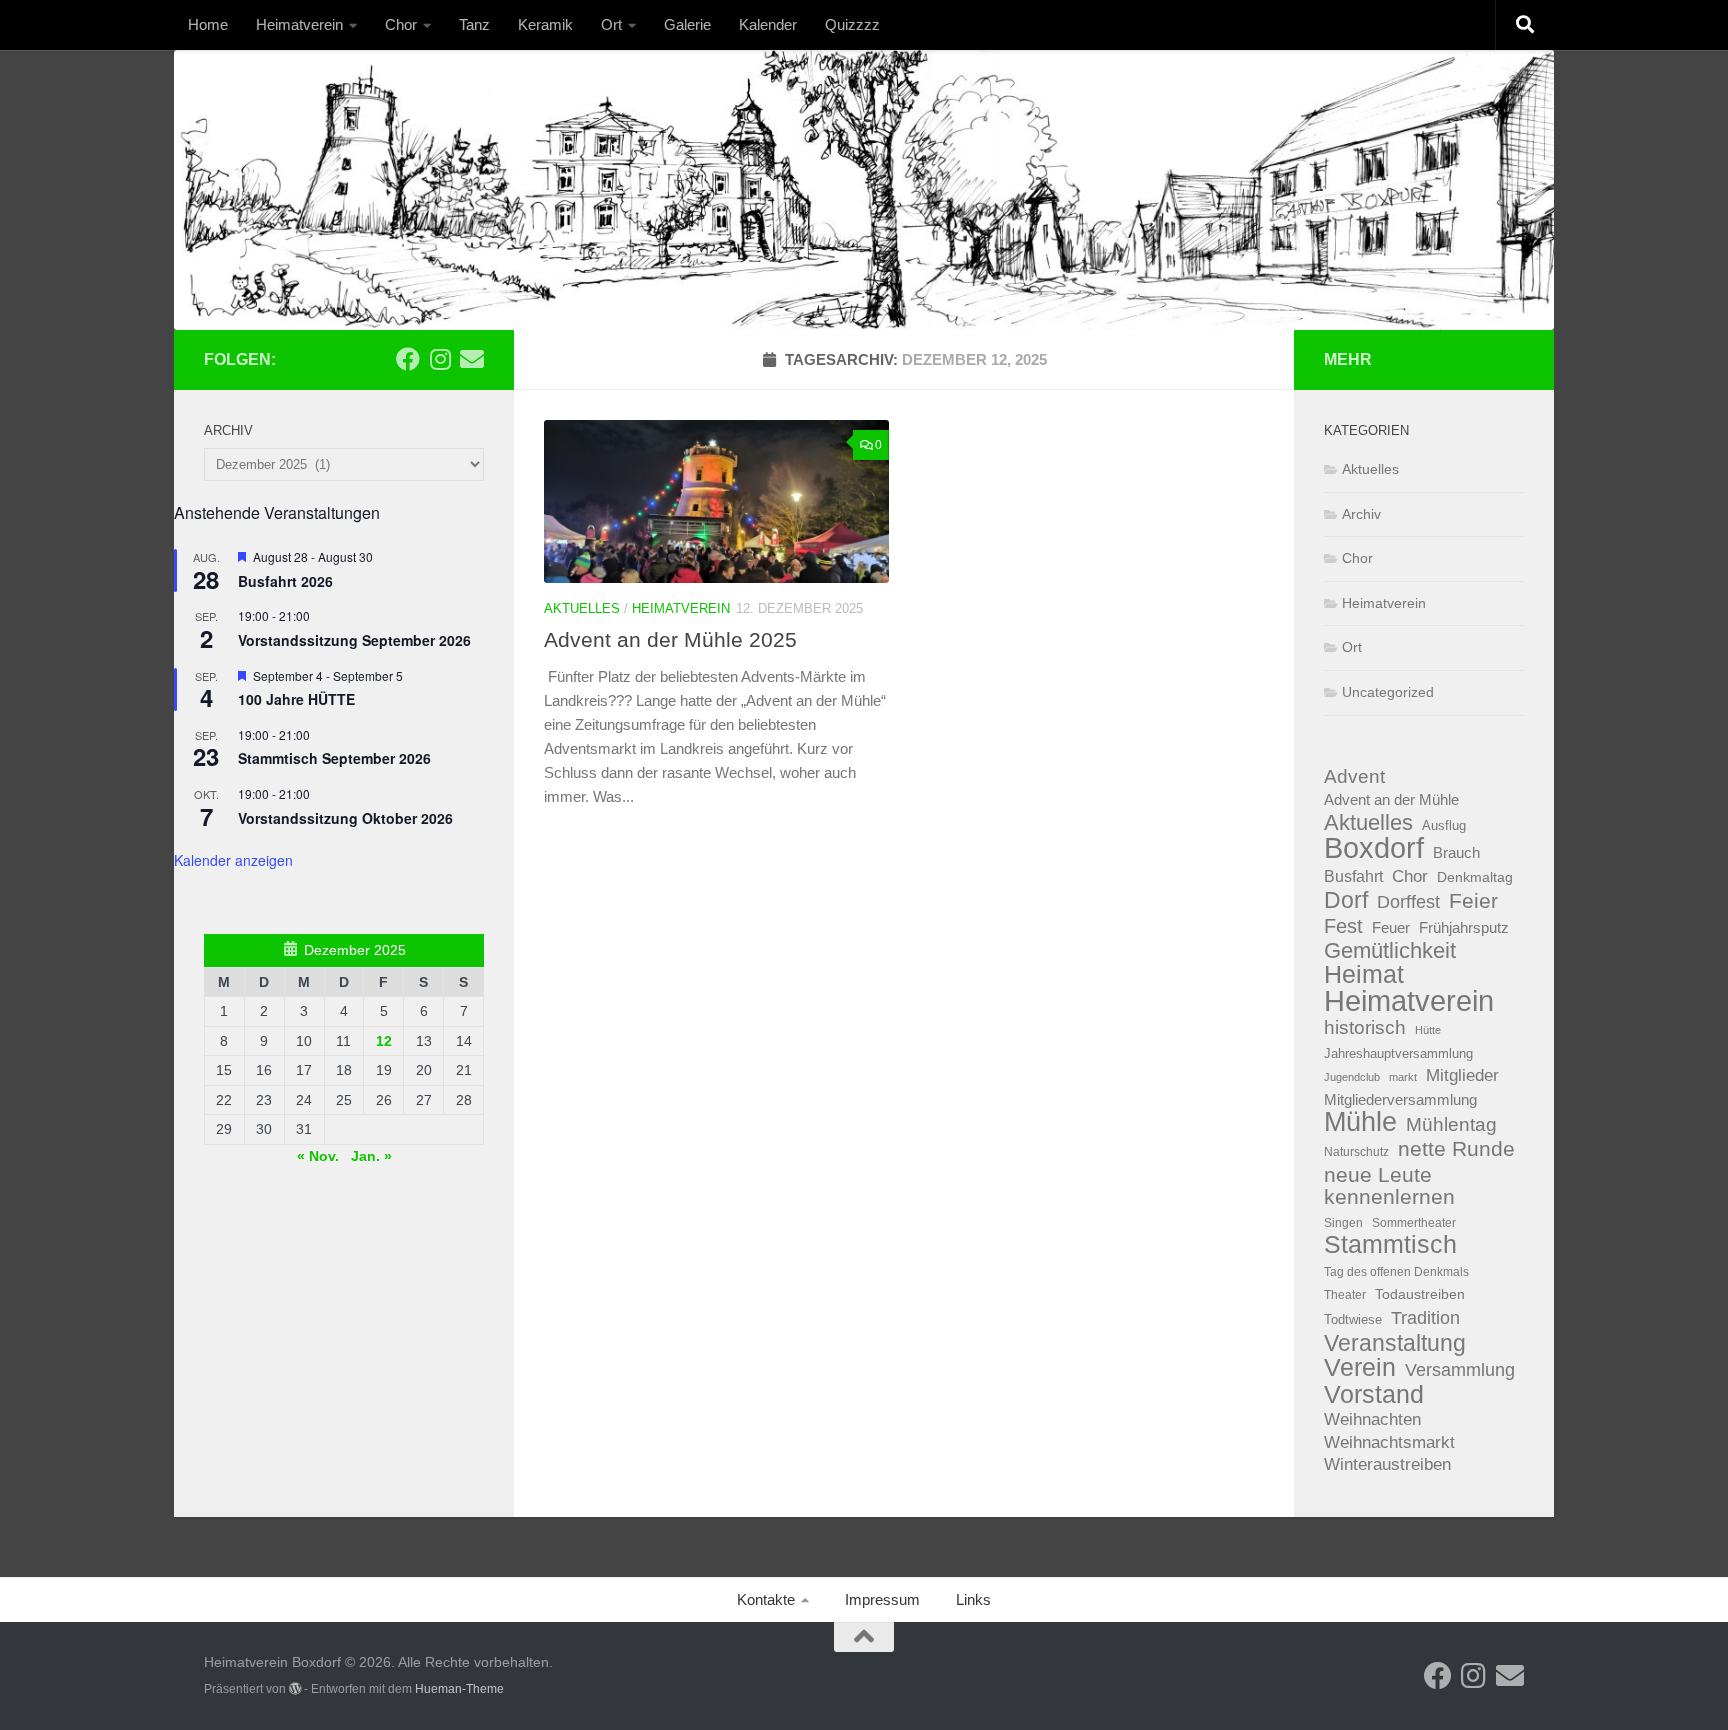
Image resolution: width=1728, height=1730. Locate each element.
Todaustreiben (1420, 1294)
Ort (611, 24)
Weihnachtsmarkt (1389, 1442)
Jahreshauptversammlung (1398, 1053)
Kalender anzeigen (233, 860)
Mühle (1360, 1122)
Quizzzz (852, 24)
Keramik (545, 24)
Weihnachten (1372, 1419)
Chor (401, 24)
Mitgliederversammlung (1400, 1100)
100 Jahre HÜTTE (296, 699)
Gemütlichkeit (1390, 951)
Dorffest (1408, 901)
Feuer (1391, 928)
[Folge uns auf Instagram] (440, 359)
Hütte (1428, 1030)
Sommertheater (1414, 1223)
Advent (1354, 776)
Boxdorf (1374, 848)
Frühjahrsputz (1464, 927)
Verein (1360, 1368)
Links (973, 1599)
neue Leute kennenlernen (1389, 1186)
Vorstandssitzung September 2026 (354, 640)
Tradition (1425, 1317)
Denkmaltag (1475, 877)
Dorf (1346, 900)
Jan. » (371, 1156)
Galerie (687, 24)
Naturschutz (1356, 1152)
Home (208, 24)
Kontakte (766, 1599)
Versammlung (1460, 1370)
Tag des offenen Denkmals (1396, 1272)
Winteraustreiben (1387, 1464)
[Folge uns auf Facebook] (408, 359)
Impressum (882, 1599)
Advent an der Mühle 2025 (670, 639)
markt (1403, 1077)
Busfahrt (1353, 876)
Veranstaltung (1395, 1343)
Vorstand (1374, 1394)
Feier (1473, 901)
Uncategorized (1388, 692)
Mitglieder (1462, 1075)
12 (384, 1041)
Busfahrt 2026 (285, 581)
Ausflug (1444, 825)
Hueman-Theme (459, 1689)
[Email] (472, 359)
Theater (1345, 1295)
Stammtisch (1390, 1245)
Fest (1343, 926)
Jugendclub (1352, 1077)
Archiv (1361, 514)
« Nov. (318, 1156)
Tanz (474, 24)
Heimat (1364, 975)
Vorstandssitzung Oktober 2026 (345, 818)
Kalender (768, 24)
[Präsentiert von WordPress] (295, 1689)
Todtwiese (1353, 1319)
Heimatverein (299, 24)
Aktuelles (582, 608)
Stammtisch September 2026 (334, 758)
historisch (1365, 1027)
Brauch (1456, 852)
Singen (1343, 1223)
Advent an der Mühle (1391, 800)
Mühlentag (1451, 1124)
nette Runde (1456, 1149)
